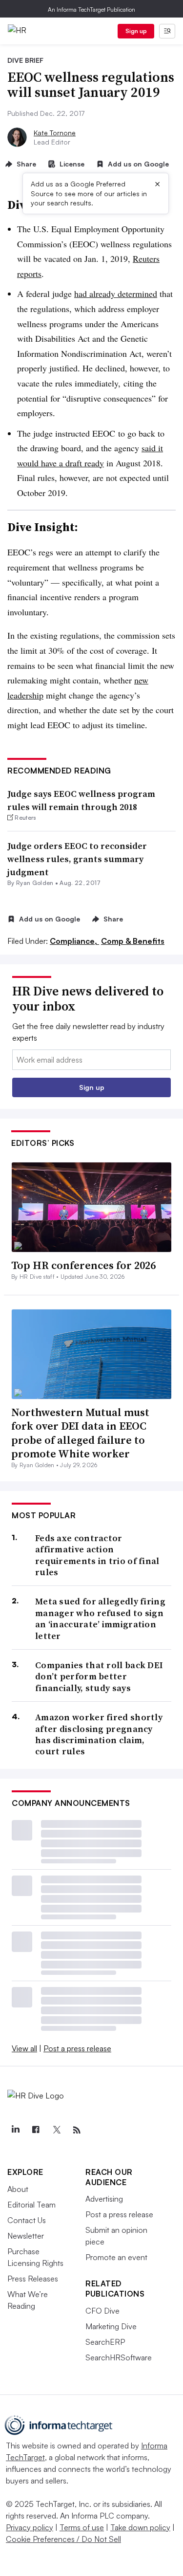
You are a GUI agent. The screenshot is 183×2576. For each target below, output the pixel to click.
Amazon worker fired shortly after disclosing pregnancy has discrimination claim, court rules (99, 1734)
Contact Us (27, 2220)
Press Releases (33, 2279)
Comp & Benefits (133, 941)
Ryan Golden (35, 883)
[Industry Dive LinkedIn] (15, 2130)
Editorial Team (31, 2205)
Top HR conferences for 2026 (83, 1265)
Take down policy (140, 2527)
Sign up (136, 31)
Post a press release (77, 2048)
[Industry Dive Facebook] (36, 2130)
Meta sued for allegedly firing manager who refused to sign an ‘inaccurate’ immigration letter (100, 1619)
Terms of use (82, 2527)
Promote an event (116, 2257)
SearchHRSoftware (119, 2357)
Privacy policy (30, 2527)
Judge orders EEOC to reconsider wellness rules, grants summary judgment (77, 859)
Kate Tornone (55, 133)
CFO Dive (102, 2311)
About (18, 2189)
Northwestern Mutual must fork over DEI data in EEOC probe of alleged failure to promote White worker (80, 1433)
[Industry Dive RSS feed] (77, 2130)
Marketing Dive (111, 2326)
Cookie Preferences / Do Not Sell (63, 2539)
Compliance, (74, 941)
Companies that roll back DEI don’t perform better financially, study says (99, 1676)
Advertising (104, 2199)
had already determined (116, 294)
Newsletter (26, 2236)
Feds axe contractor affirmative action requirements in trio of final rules (97, 1555)
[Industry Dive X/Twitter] (56, 2130)
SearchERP (105, 2342)
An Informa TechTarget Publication (91, 9)
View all (24, 2048)
